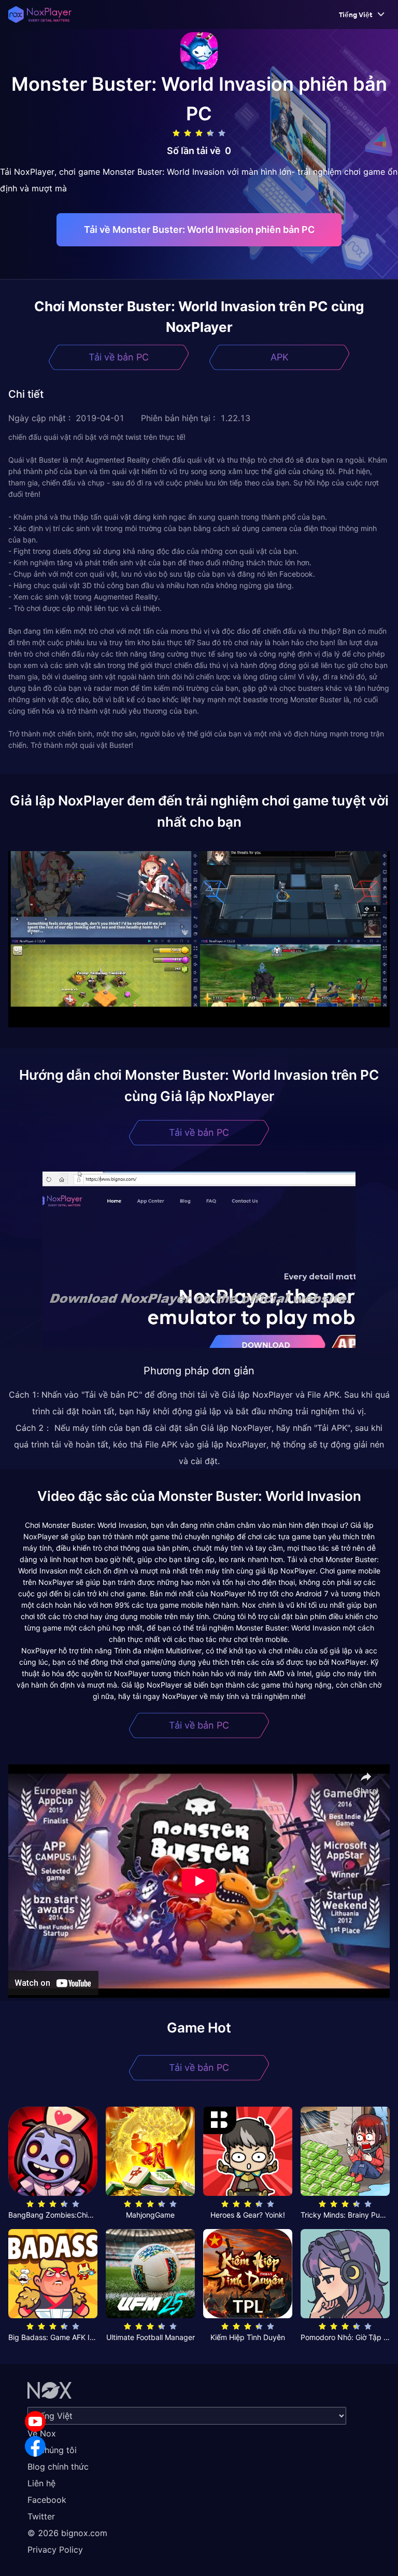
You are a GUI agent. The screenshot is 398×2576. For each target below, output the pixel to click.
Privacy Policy (55, 2550)
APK (280, 357)
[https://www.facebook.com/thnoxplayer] (35, 2446)
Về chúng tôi (52, 2450)
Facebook (47, 2500)
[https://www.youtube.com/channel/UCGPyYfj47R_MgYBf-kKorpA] (35, 2421)
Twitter (41, 2516)
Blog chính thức (58, 2467)
